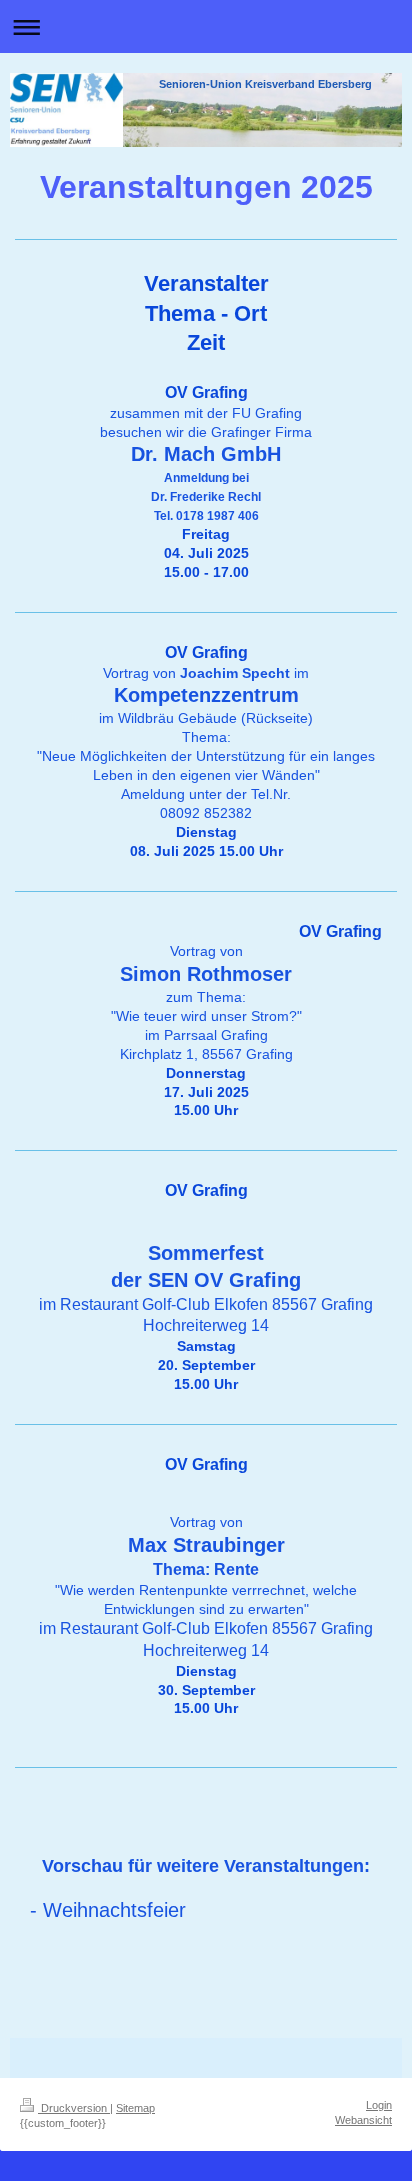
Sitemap (135, 2108)
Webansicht (363, 2120)
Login (379, 2105)
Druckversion (74, 2108)
